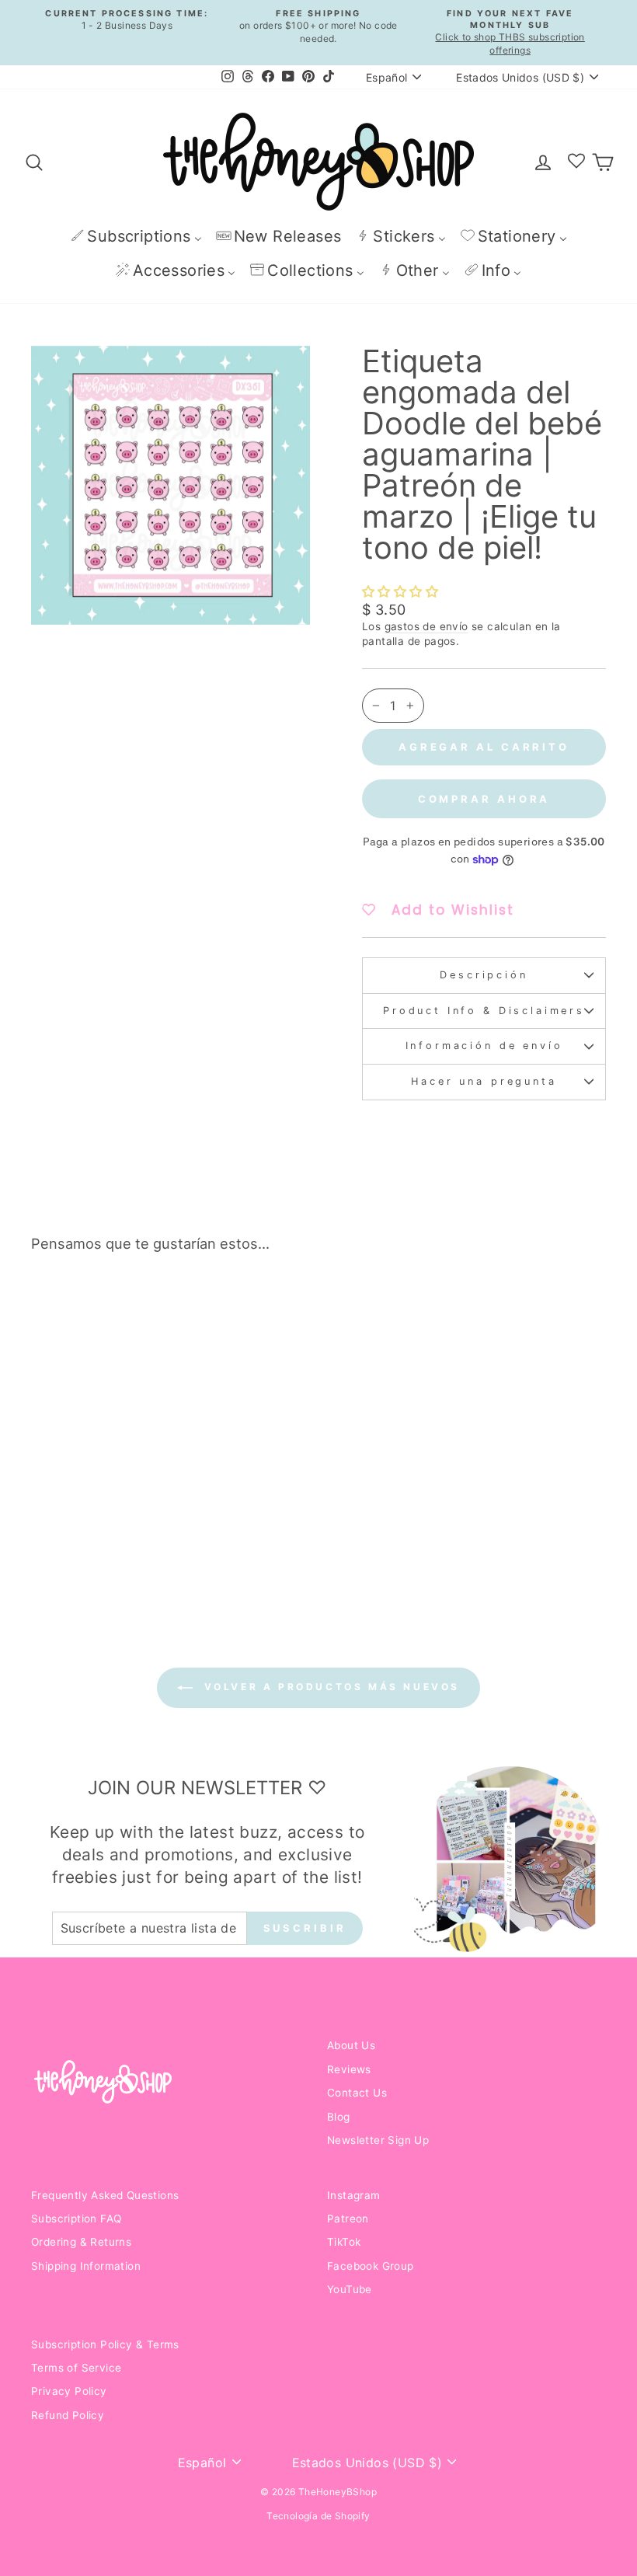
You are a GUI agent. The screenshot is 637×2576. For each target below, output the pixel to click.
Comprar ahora (484, 799)
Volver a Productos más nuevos (329, 1687)
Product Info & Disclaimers (484, 1011)
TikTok (344, 2242)
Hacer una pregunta (484, 1081)
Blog (339, 2117)
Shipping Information (86, 2266)
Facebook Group (371, 2266)
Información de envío (484, 1046)
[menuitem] (136, 236)
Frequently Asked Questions (105, 2195)
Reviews (349, 2069)
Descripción (484, 975)
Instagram (354, 2195)
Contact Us (357, 2093)
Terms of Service (76, 2368)
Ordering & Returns (81, 2242)
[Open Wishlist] (576, 162)
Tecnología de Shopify (318, 2516)
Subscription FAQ (76, 2219)
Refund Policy (68, 2415)
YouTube (350, 2289)
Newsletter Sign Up (378, 2140)
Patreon (348, 2219)
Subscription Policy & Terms (105, 2344)
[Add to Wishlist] (143, 1309)
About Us (351, 2045)
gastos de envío (426, 626)
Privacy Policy (69, 2391)
